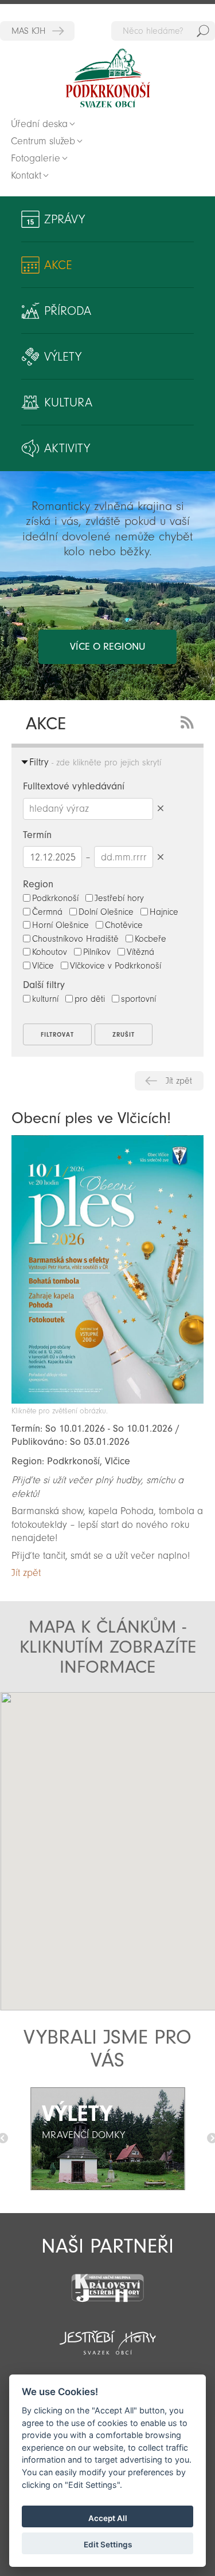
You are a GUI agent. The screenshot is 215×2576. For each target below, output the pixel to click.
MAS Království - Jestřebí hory (37, 31)
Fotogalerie (36, 158)
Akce (58, 265)
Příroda (68, 311)
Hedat (203, 31)
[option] (107, 2139)
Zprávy (64, 219)
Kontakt (26, 175)
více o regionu (107, 647)
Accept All (108, 2518)
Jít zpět (179, 1081)
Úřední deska (39, 124)
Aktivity (67, 448)
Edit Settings (108, 2545)
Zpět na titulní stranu (108, 78)
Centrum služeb (43, 141)
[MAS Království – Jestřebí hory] (107, 2281)
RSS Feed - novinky (189, 721)
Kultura (68, 402)
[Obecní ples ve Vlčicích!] (107, 1400)
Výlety (63, 357)
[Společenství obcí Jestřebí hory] (107, 2335)
